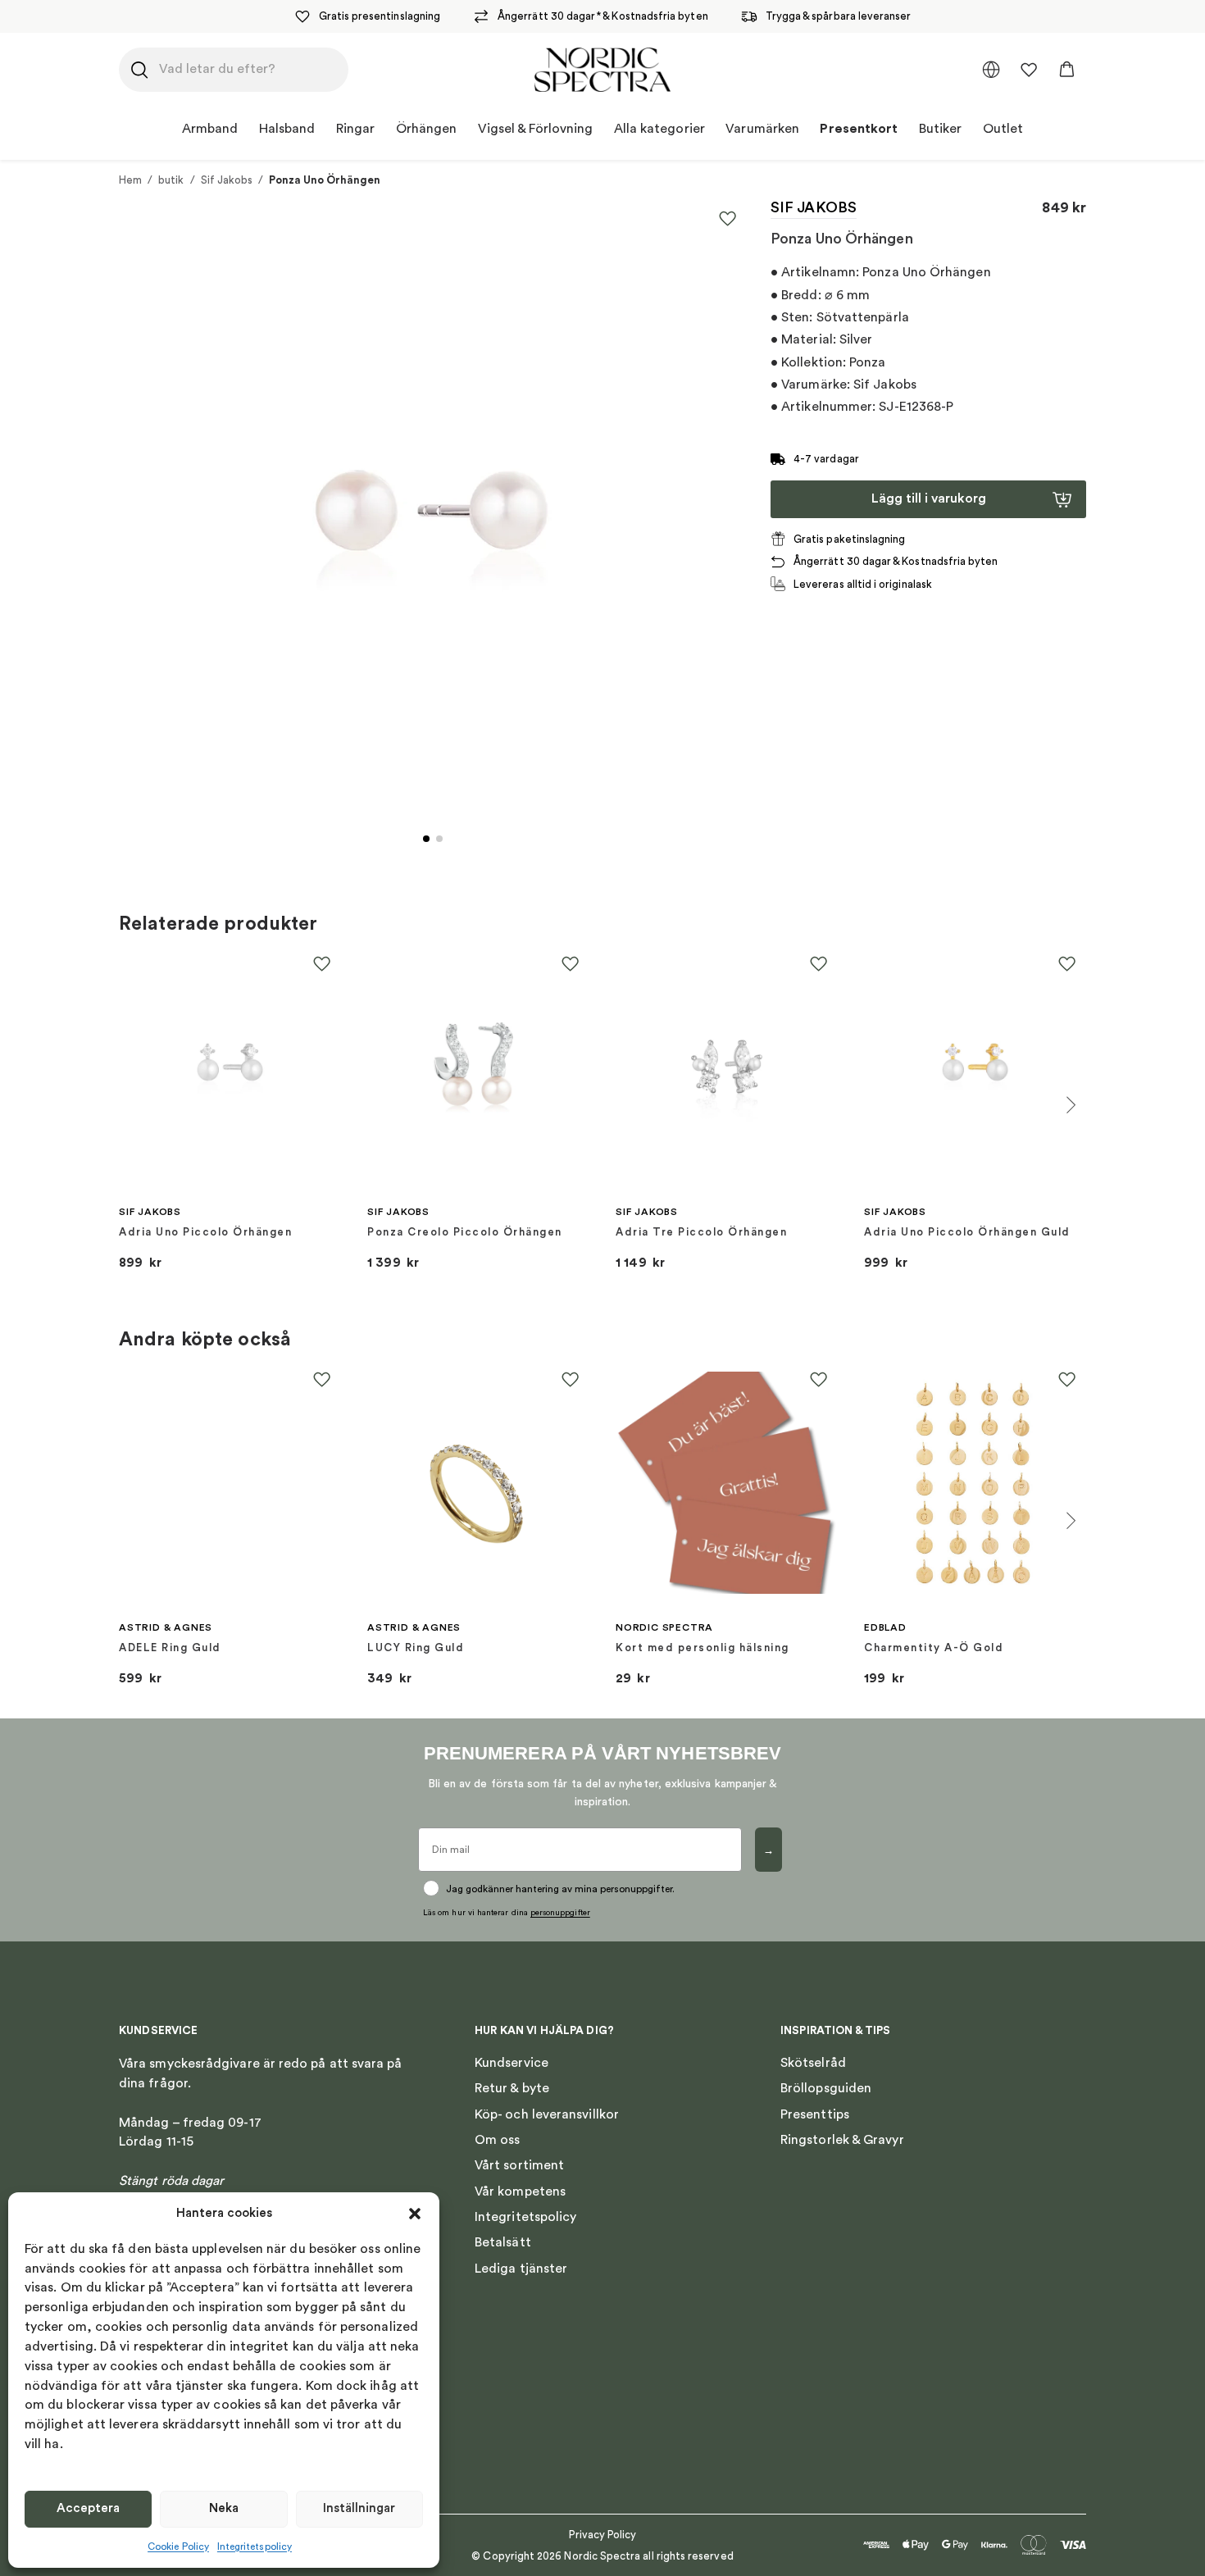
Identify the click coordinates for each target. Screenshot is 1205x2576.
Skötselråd (813, 2063)
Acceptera (88, 2508)
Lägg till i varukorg (929, 498)
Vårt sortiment (519, 2165)
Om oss (497, 2140)
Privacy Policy (603, 2535)
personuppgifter (560, 1913)
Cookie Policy (178, 2546)
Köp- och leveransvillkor (547, 2114)
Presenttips (815, 2114)
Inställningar (359, 2508)
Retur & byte (512, 2088)
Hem (130, 180)
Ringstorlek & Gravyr (842, 2140)
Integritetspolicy (255, 2546)
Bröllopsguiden (826, 2088)
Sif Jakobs (227, 180)
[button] (415, 2214)
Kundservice (512, 2063)
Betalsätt (503, 2242)
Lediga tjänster (521, 2269)
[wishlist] (1029, 70)
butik (171, 180)
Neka (224, 2508)
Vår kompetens (520, 2191)
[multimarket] (991, 70)
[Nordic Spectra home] (602, 70)
